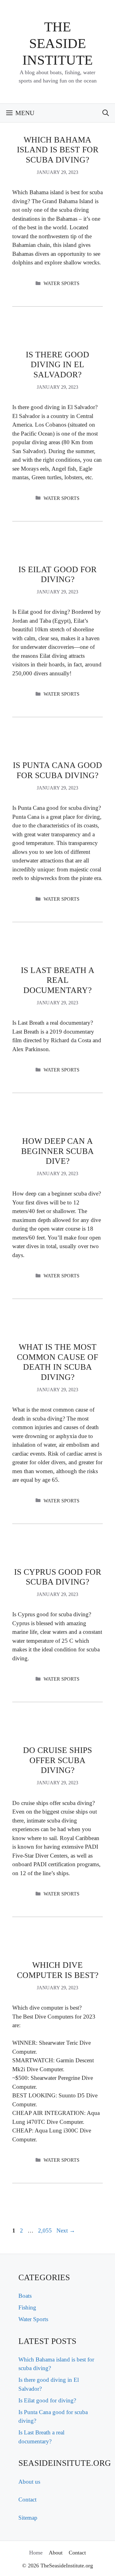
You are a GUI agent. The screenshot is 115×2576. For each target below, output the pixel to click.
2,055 (45, 2230)
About (56, 2553)
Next (66, 2230)
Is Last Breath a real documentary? (58, 980)
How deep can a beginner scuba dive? (57, 1151)
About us (29, 2482)
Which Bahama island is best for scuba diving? (58, 150)
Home (36, 2553)
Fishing (27, 2307)
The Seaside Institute (57, 43)
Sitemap (28, 2518)
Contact (27, 2500)
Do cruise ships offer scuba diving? (57, 1760)
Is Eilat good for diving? (47, 2400)
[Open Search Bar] (106, 113)
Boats (25, 2296)
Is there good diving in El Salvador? (57, 365)
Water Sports (61, 283)
